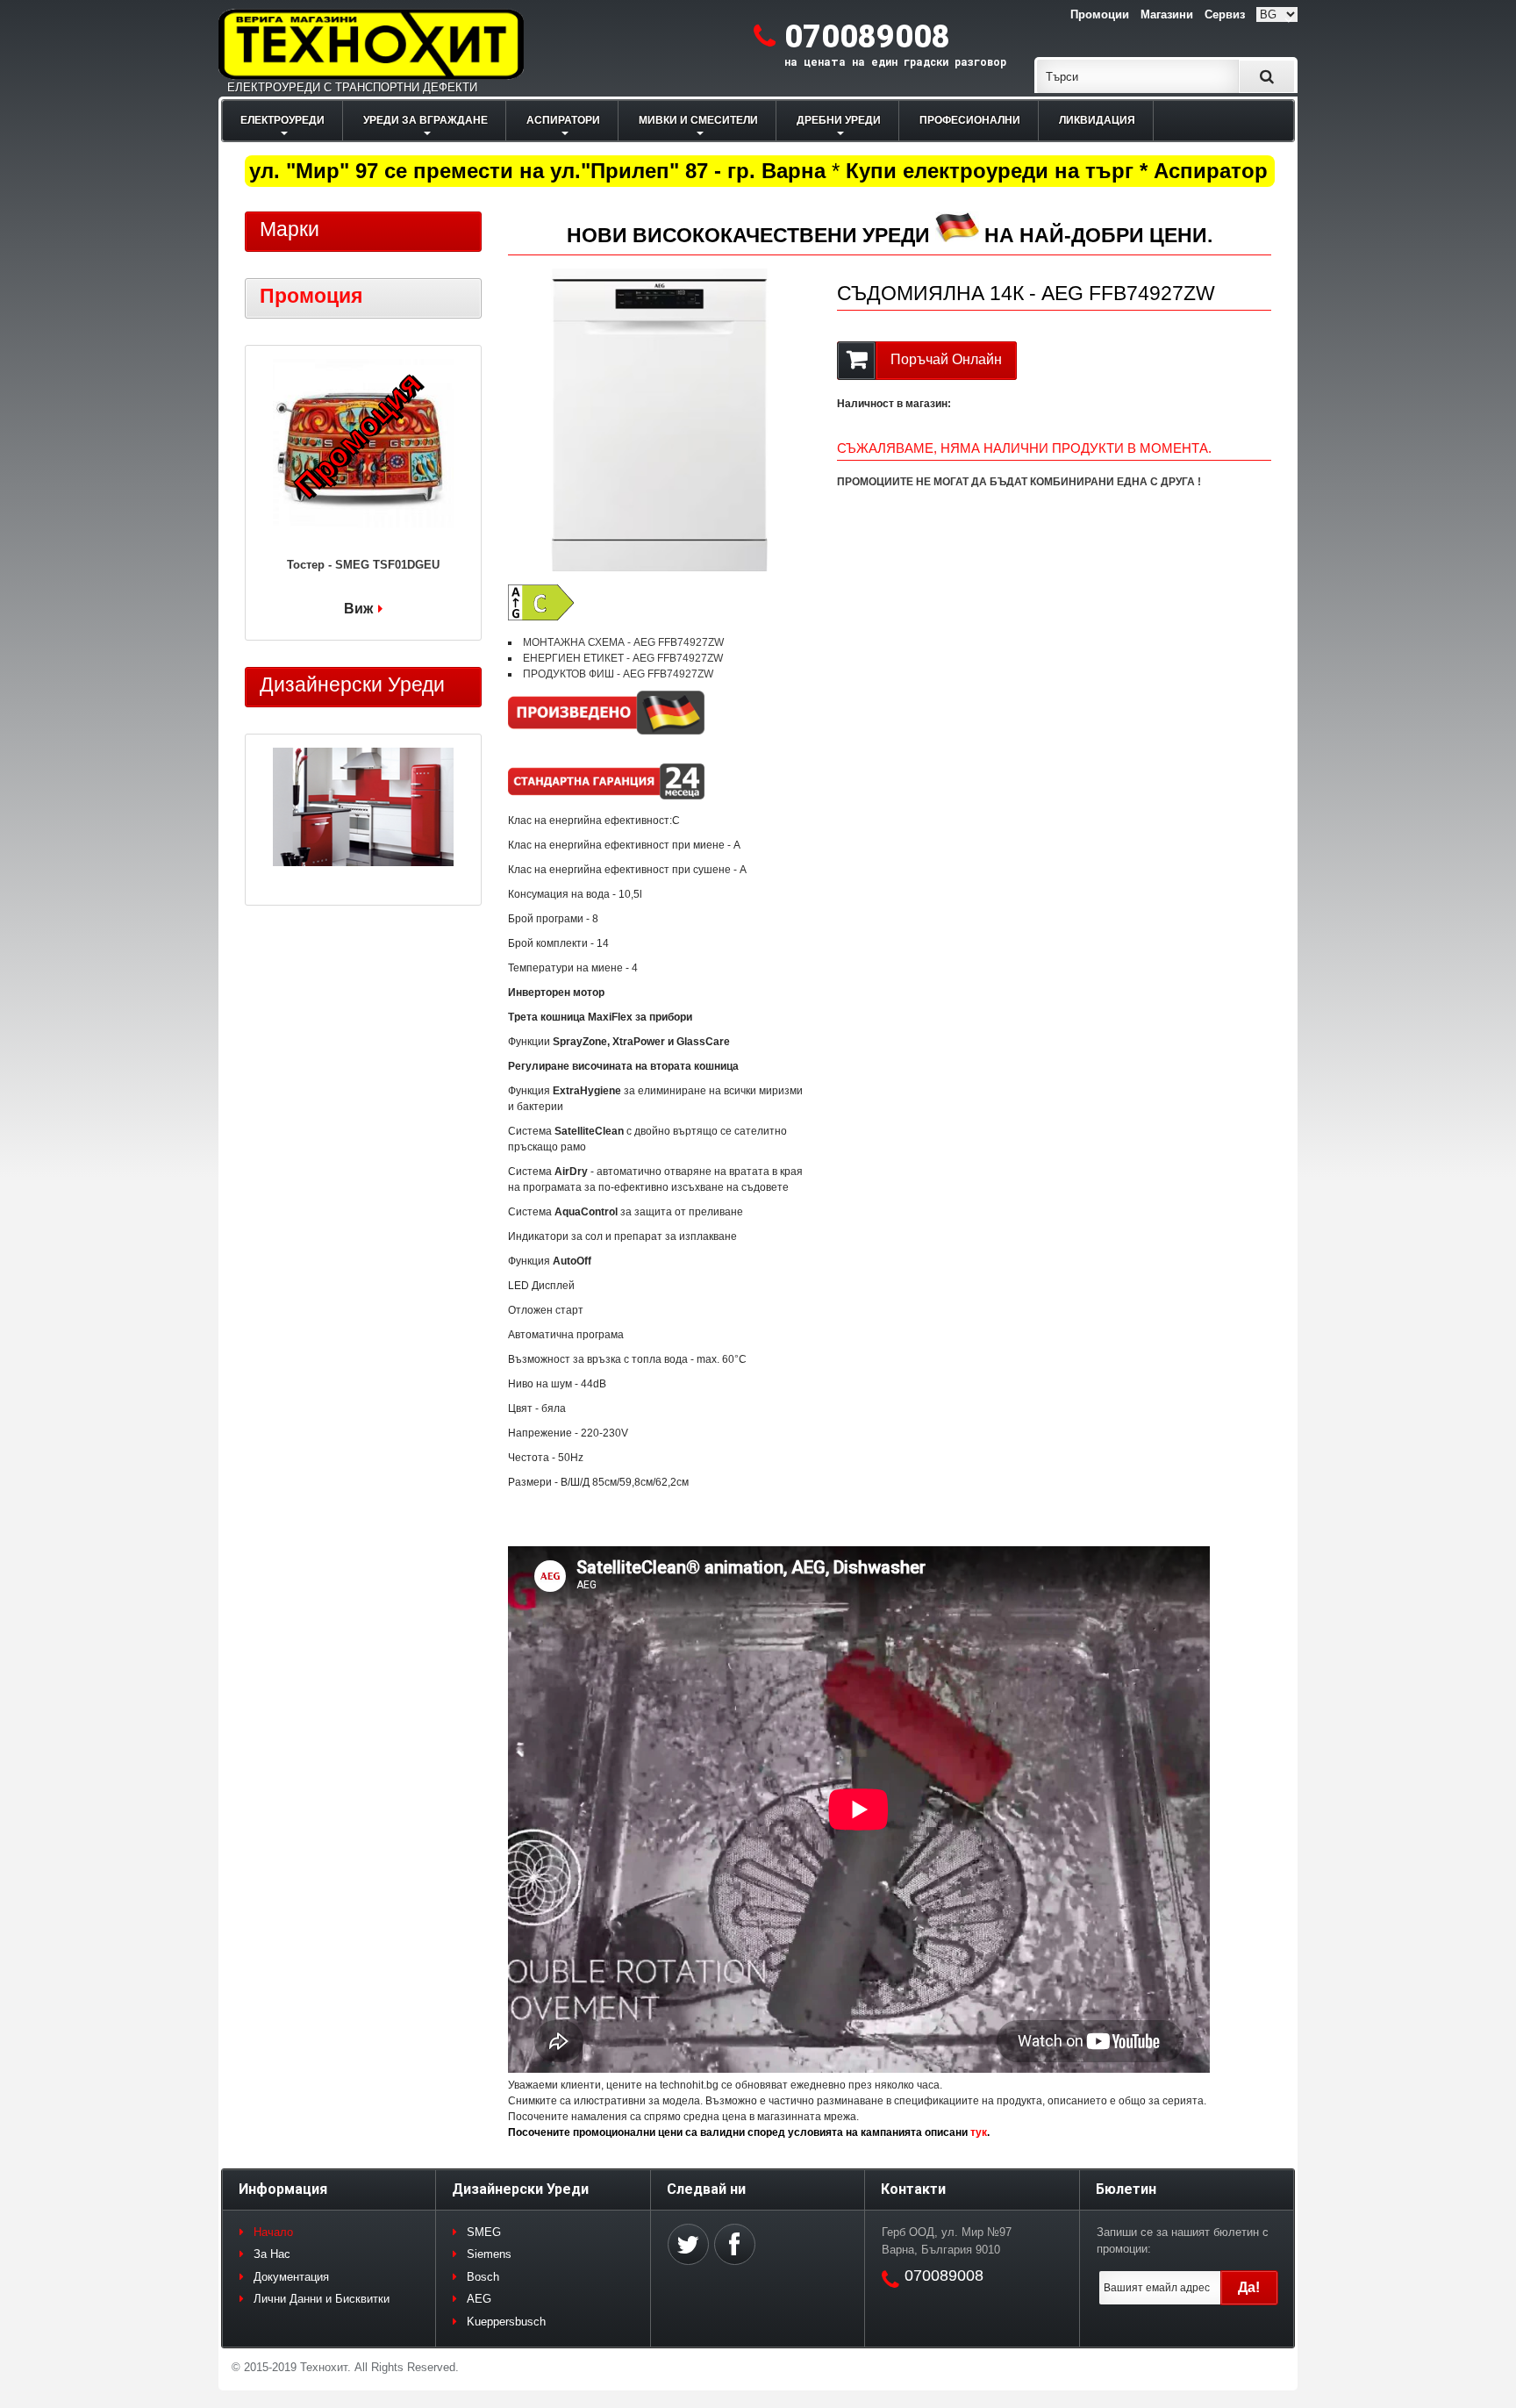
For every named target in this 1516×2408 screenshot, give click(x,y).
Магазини (1167, 14)
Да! (1249, 2287)
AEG (479, 2299)
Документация (291, 2277)
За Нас (272, 2254)
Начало (273, 2232)
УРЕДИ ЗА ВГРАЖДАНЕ (425, 120)
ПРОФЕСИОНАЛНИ (970, 120)
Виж (358, 609)
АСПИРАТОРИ (563, 120)
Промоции (1100, 14)
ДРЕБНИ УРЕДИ (839, 120)
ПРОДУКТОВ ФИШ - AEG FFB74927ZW (618, 674)
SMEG (484, 2232)
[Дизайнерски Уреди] (363, 809)
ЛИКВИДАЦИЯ (1097, 120)
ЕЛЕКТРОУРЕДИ (282, 120)
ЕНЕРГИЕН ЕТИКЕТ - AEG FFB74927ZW (623, 658)
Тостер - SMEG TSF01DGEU (363, 565)
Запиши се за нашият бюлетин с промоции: (1183, 2241)
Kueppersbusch (506, 2322)
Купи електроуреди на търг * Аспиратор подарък (1071, 171)
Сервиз (1225, 14)
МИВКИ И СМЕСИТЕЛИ (698, 120)
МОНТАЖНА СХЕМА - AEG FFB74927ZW (623, 642)
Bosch (483, 2277)
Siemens (489, 2254)
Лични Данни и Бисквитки (322, 2299)
